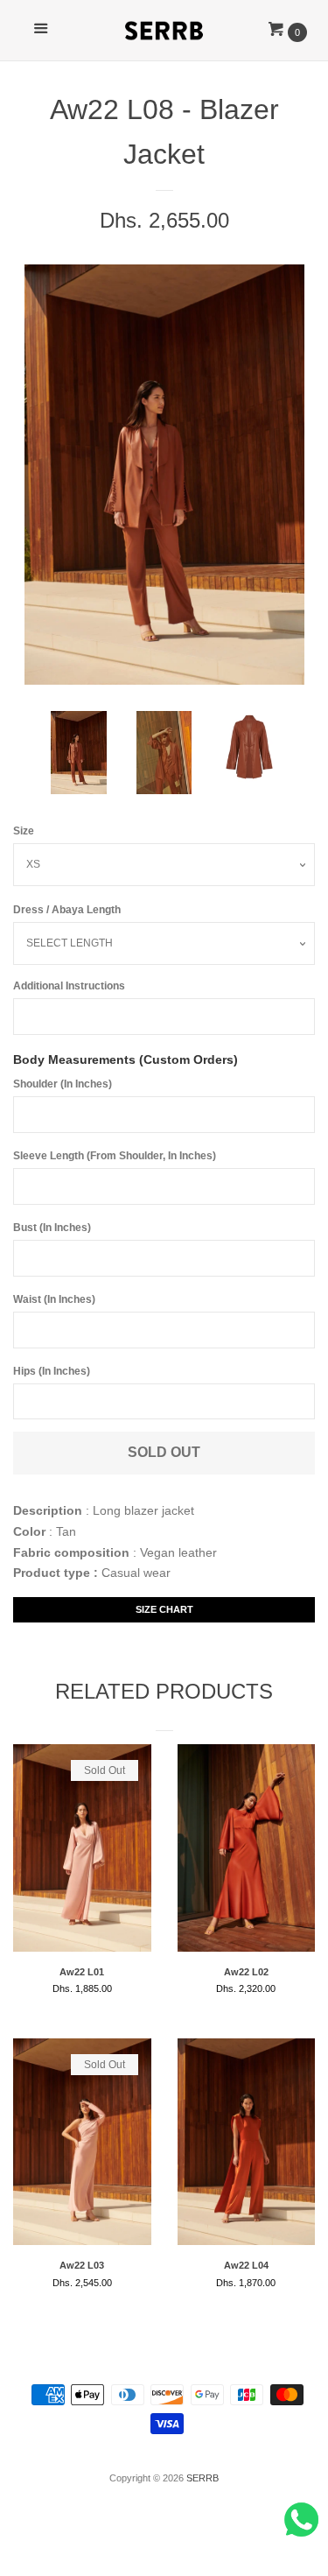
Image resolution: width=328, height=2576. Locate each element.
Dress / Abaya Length (67, 910)
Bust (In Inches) (52, 1228)
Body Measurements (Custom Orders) (126, 1059)
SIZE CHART (164, 1609)
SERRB (202, 2478)
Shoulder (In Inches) (63, 1084)
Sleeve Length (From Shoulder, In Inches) (115, 1156)
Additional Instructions (69, 986)
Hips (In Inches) (52, 1371)
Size (24, 831)
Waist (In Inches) (54, 1299)
